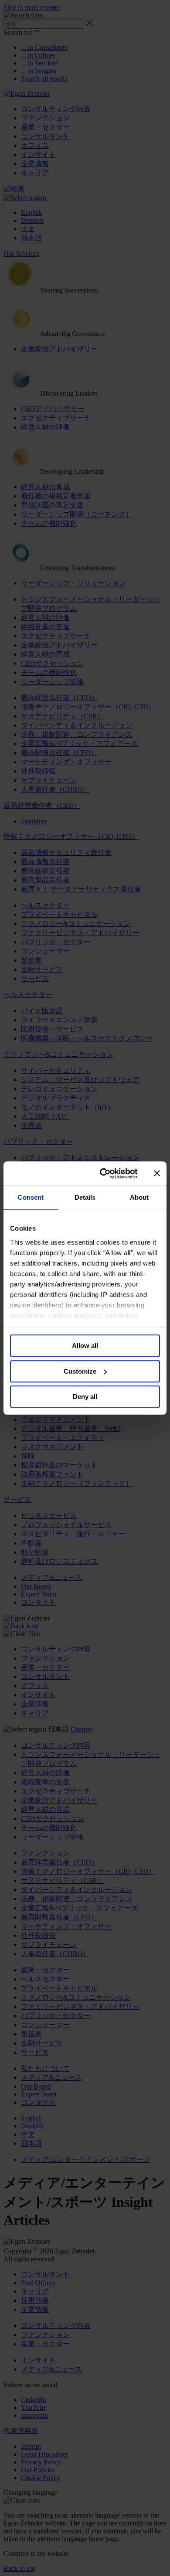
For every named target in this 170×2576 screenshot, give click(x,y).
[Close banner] (157, 1174)
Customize (80, 1371)
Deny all (85, 1397)
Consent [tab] (31, 1197)
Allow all (85, 1346)
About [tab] (139, 1197)
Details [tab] (85, 1197)
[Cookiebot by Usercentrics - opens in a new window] (103, 1174)
